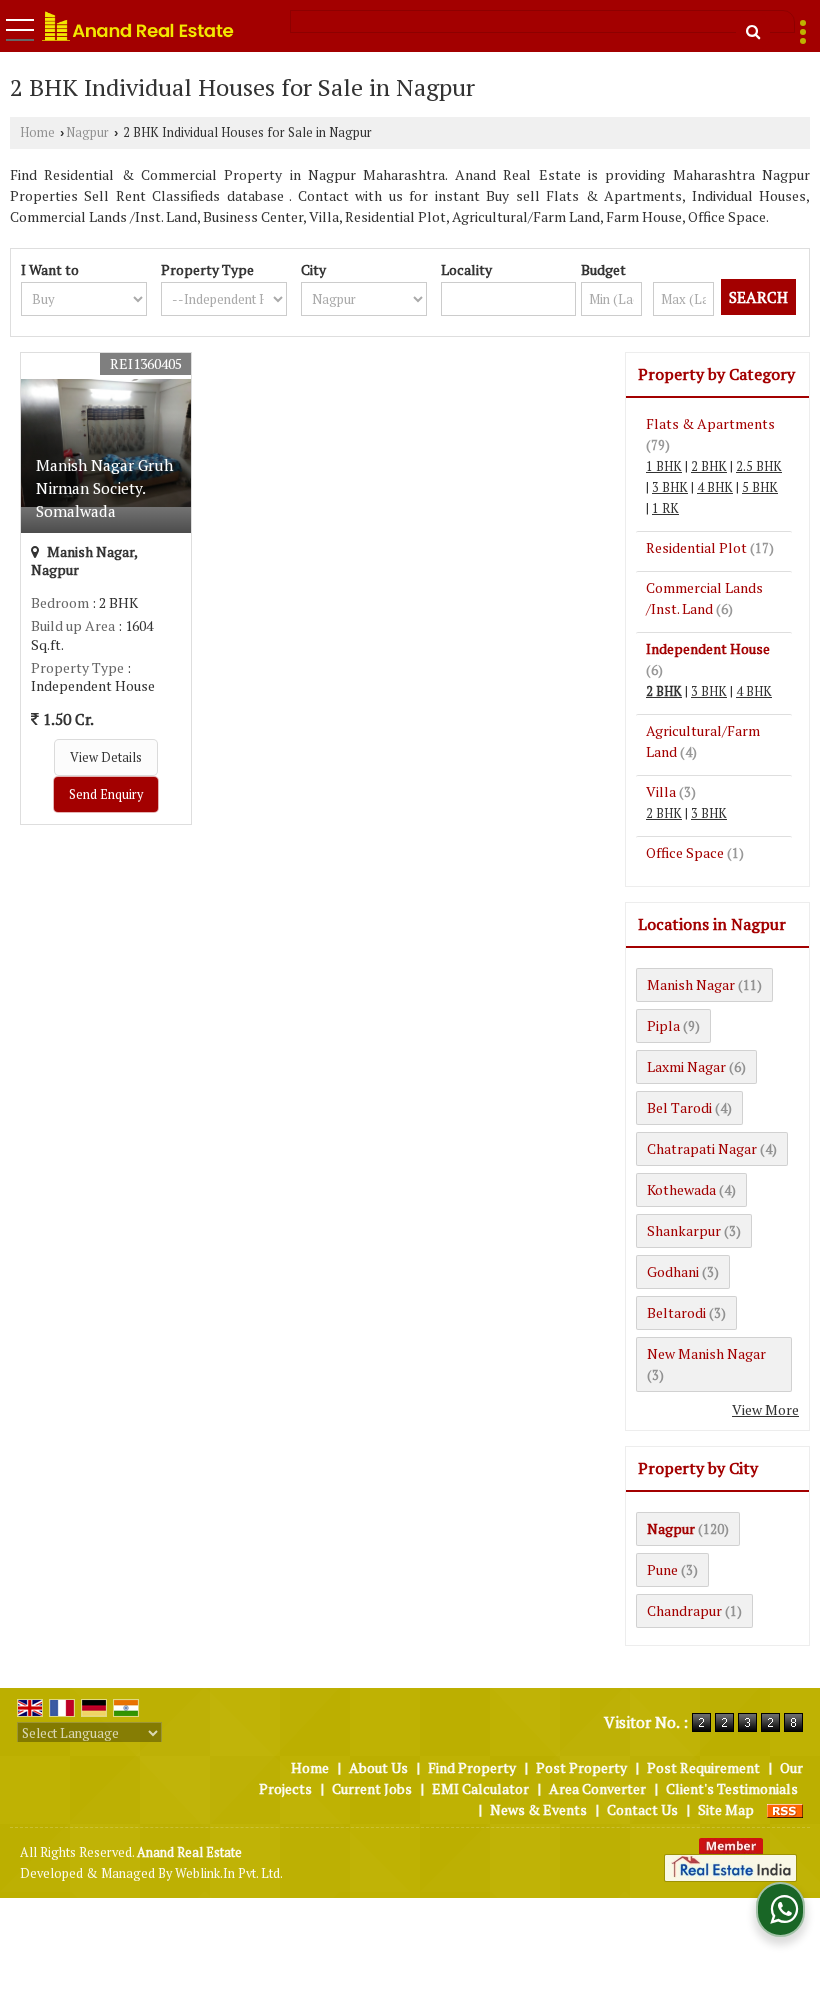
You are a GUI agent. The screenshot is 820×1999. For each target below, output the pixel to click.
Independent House (708, 648)
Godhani (673, 1271)
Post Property (581, 1767)
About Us (378, 1767)
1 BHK (664, 466)
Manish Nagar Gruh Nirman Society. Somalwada (104, 488)
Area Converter (597, 1788)
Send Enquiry (106, 794)
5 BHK (760, 487)
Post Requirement (703, 1767)
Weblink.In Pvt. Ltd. (229, 1873)
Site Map (726, 1809)
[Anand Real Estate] (138, 26)
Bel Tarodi (679, 1107)
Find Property (472, 1767)
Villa (661, 791)
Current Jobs (372, 1788)
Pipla (663, 1025)
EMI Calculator (480, 1788)
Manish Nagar (691, 984)
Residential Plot (696, 547)
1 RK (665, 508)
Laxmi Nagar (686, 1066)
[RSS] (785, 1809)
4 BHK (715, 487)
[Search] (753, 31)
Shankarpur (684, 1230)
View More (765, 1409)
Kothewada (681, 1189)
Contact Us (642, 1809)
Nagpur (87, 132)
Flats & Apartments (710, 423)
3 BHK (670, 487)
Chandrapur (684, 1610)
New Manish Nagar (706, 1353)
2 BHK (709, 466)
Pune (662, 1569)
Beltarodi (676, 1312)
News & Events (538, 1809)
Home (37, 132)
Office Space (685, 852)
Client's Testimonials (732, 1788)
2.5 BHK (759, 466)
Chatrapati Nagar (702, 1148)
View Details (106, 757)
